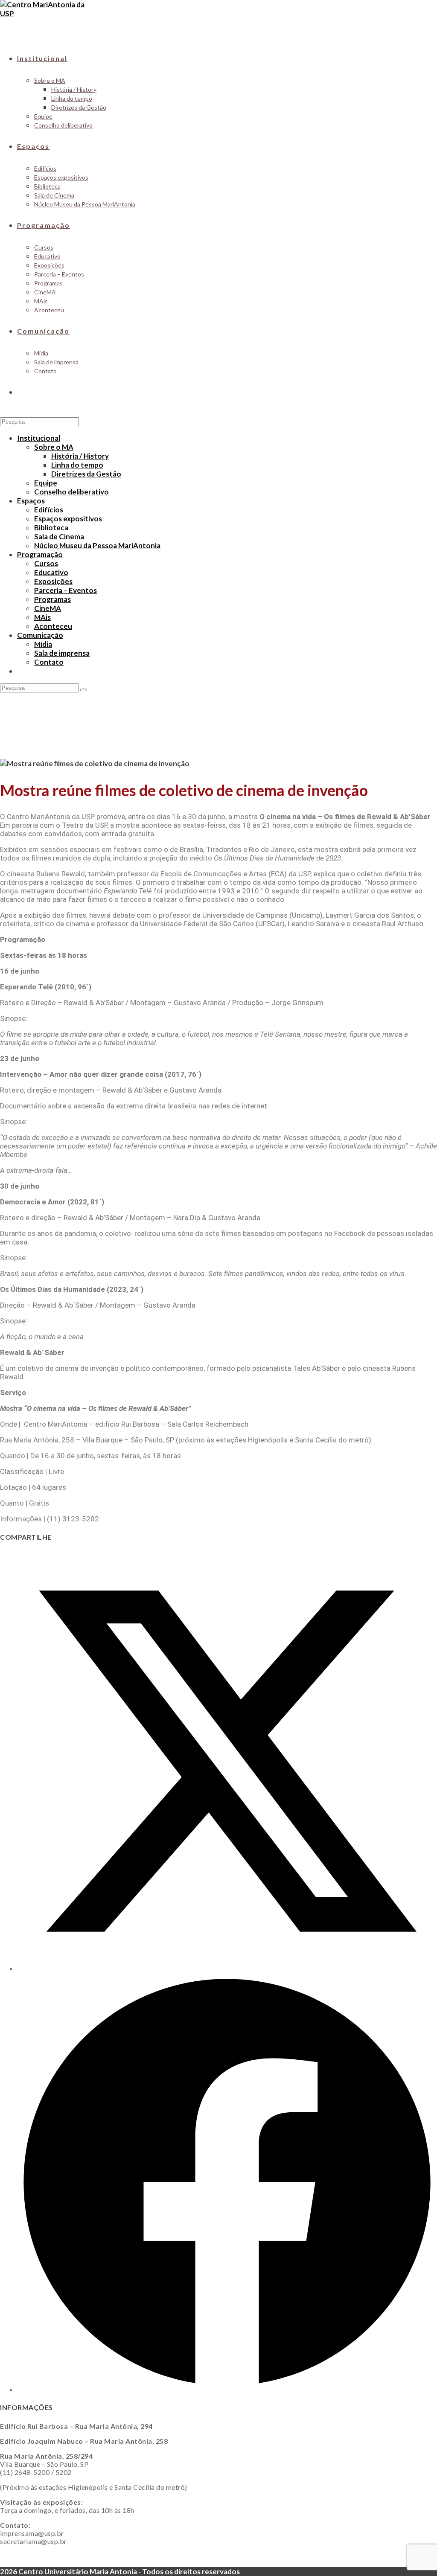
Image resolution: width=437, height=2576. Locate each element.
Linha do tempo (77, 465)
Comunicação (40, 635)
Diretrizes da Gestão (86, 474)
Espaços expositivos (68, 519)
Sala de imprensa (62, 653)
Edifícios (49, 510)
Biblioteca (51, 528)
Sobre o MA (54, 447)
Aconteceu (53, 626)
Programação (40, 554)
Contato (49, 662)
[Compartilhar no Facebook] (227, 2389)
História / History (80, 456)
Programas (52, 599)
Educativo (51, 572)
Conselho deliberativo (71, 492)
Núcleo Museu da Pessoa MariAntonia (97, 545)
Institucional (39, 438)
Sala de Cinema (59, 536)
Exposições (53, 581)
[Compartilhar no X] (227, 1968)
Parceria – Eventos (66, 590)
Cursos (46, 563)
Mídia (43, 644)
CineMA (48, 608)
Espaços (31, 501)
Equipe (46, 483)
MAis (42, 617)
